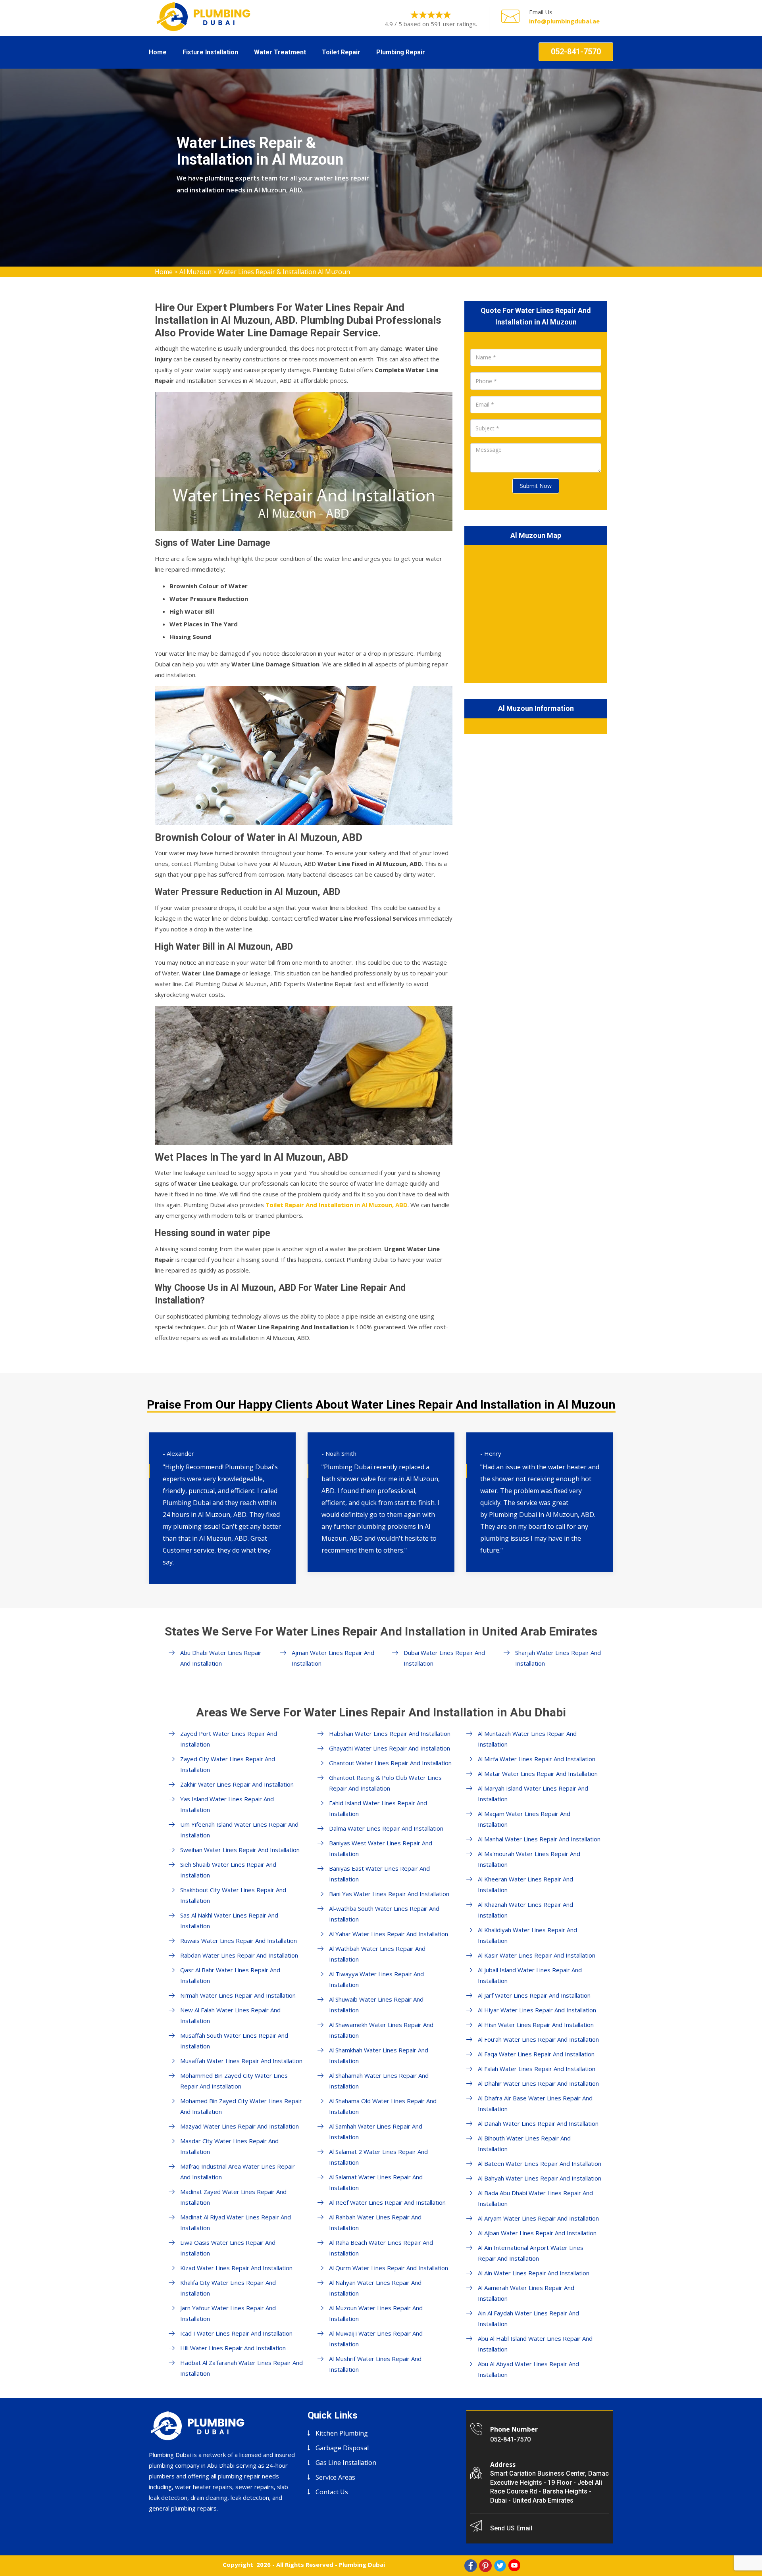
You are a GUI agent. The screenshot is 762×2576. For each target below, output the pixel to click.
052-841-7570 (576, 52)
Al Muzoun (195, 272)
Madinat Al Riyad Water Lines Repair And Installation (236, 2222)
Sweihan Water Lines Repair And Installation (240, 1850)
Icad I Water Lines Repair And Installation (236, 2333)
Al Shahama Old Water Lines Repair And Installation (383, 2106)
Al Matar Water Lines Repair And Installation (538, 1774)
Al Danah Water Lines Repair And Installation (538, 2123)
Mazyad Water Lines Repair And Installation (240, 2126)
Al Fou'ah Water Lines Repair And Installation (538, 2039)
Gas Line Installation (346, 2463)
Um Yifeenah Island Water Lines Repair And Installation (239, 1830)
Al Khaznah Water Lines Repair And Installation (525, 1910)
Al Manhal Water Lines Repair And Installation (539, 1839)
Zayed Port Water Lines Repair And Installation (229, 1739)
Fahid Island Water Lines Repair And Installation (378, 1808)
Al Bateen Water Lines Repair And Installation (540, 2163)
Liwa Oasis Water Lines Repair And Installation (228, 2248)
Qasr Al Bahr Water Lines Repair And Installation (230, 1975)
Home (158, 52)
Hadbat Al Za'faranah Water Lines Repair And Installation (241, 2368)
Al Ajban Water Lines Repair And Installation (537, 2233)
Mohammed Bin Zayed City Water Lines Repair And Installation (234, 2081)
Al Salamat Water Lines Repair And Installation (376, 2182)
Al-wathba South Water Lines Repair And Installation (384, 1914)
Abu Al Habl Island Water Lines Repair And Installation (535, 2344)
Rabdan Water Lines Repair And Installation (239, 1955)
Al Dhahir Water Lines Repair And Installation (538, 2083)
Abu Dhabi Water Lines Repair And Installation (221, 1658)
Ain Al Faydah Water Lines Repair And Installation (528, 2318)
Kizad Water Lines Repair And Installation (236, 2268)
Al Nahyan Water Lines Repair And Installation (375, 2288)
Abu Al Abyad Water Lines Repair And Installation (528, 2369)
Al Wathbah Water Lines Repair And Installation (377, 1954)
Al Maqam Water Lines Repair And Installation (524, 1819)
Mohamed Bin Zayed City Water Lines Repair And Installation (241, 2106)
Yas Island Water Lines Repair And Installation (227, 1804)
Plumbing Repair (401, 52)
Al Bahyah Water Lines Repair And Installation (540, 2178)
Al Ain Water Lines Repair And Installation (534, 2273)
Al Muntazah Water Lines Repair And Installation (527, 1739)
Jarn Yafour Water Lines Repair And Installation (228, 2313)
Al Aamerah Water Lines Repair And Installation (526, 2293)
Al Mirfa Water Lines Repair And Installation (537, 1759)
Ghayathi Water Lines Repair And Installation (390, 1748)
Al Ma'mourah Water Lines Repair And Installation (529, 1859)
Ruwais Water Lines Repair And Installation (239, 1941)
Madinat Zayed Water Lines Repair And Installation (233, 2197)
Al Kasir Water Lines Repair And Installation (537, 1955)
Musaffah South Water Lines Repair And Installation (234, 2041)
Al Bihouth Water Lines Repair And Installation (524, 2143)
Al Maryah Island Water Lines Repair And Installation (533, 1794)
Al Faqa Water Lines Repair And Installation (536, 2054)
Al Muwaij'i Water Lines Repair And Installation (376, 2339)
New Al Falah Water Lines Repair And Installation (230, 2015)
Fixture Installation (210, 52)
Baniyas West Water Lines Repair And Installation (381, 1848)
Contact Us (332, 2492)
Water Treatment (280, 52)
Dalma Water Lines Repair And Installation (386, 1828)
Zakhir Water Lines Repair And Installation (237, 1784)
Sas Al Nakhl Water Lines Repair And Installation (229, 1920)
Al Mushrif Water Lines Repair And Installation (375, 2364)
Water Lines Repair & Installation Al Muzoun (284, 272)
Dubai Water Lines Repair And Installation (444, 1658)
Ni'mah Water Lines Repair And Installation (238, 1995)
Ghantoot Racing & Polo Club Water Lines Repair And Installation (385, 1783)
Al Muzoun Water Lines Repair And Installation (376, 2313)
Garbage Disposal (342, 2448)
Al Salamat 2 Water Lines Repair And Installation (378, 2157)
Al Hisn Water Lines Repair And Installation (536, 2025)
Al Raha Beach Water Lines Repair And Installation (381, 2248)
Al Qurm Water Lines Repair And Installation (389, 2268)
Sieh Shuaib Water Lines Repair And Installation (228, 1870)
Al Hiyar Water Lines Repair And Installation (537, 2010)
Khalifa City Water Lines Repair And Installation (228, 2288)
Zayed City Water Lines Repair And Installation (228, 1764)
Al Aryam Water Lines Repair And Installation (538, 2218)
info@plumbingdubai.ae (564, 21)
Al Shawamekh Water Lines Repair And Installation (381, 2030)
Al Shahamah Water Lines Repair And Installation (379, 2081)
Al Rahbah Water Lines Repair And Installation (375, 2222)
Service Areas (335, 2477)
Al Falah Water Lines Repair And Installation (537, 2069)
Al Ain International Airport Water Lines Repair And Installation (531, 2253)
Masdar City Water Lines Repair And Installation (229, 2146)
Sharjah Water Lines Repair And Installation (558, 1658)
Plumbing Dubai (362, 2564)
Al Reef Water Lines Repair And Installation (387, 2202)
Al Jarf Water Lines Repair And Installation (534, 1995)
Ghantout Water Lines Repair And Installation (390, 1763)
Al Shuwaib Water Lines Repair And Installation (376, 2005)
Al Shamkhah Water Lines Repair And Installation (379, 2055)
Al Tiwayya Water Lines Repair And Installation (376, 1979)
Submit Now (536, 486)
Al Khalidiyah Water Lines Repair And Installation (527, 1935)
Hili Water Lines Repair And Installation (233, 2348)
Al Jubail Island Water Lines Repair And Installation (530, 1975)
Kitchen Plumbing (342, 2433)
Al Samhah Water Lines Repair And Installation (376, 2132)
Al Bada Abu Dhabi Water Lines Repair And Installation (535, 2198)
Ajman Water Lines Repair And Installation (333, 1658)
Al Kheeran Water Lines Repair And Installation (525, 1884)
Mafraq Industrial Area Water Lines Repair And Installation (238, 2172)
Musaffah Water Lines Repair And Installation (241, 2061)
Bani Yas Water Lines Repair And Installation (389, 1894)
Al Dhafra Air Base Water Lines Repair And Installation (535, 2103)
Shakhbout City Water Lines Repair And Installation (233, 1895)
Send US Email (511, 2528)
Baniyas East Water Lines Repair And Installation (379, 1874)
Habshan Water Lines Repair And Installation (390, 1733)
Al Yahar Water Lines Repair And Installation (389, 1934)
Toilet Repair (341, 52)
